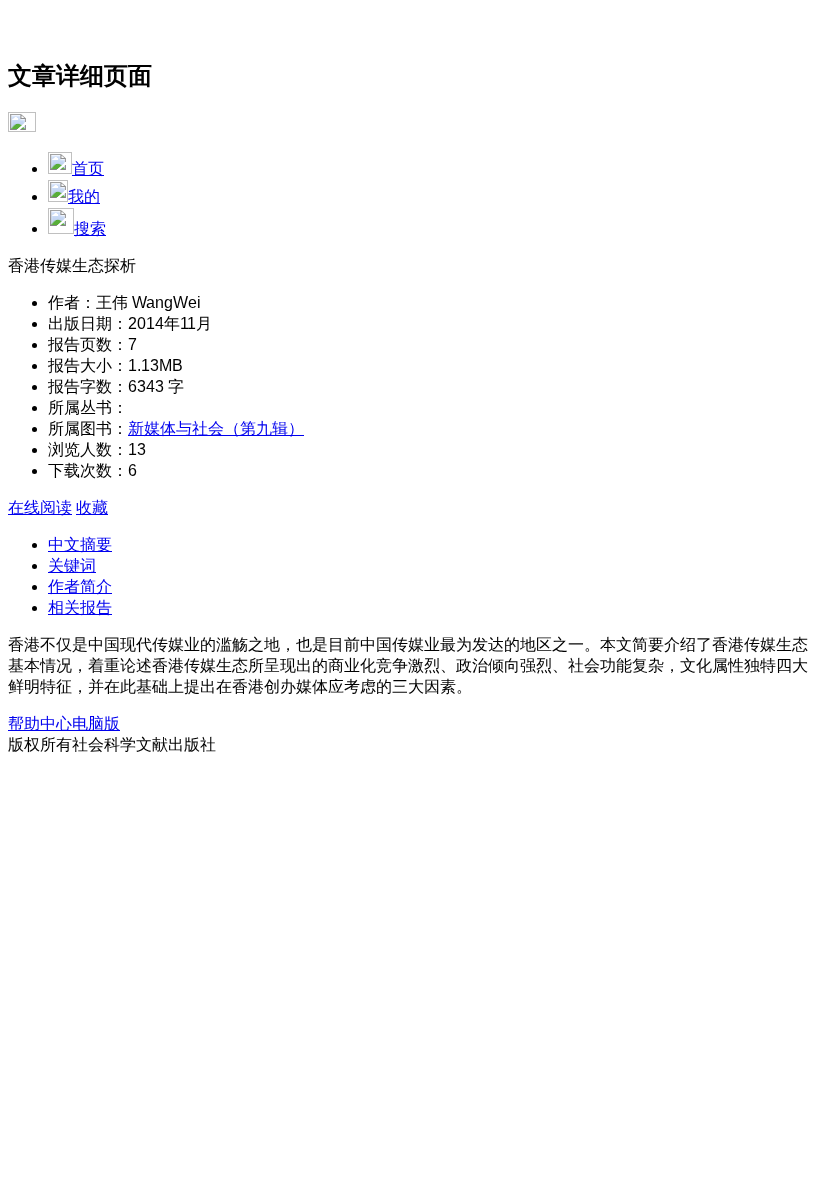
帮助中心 (40, 723)
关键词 (72, 565)
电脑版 (96, 723)
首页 (88, 168)
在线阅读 (40, 507)
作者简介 (80, 586)
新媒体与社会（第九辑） (216, 428)
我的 (84, 196)
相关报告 (80, 607)
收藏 (92, 507)
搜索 (90, 228)
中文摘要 (80, 544)
